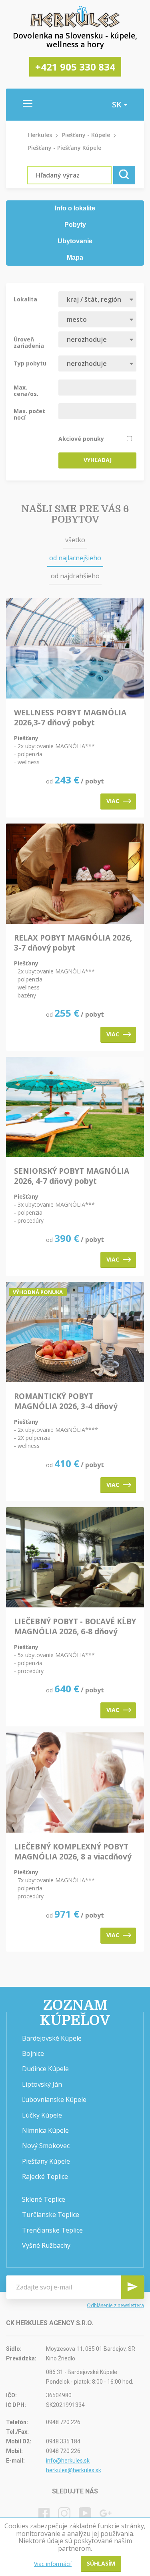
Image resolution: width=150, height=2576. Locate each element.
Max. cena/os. (26, 390)
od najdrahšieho (75, 576)
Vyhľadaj (98, 460)
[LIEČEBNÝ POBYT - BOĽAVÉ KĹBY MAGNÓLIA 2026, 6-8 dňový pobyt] (75, 1558)
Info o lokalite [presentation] (75, 208)
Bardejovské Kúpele (52, 2038)
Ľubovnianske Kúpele (54, 2100)
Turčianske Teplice (51, 2215)
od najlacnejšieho (75, 558)
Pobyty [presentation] (75, 225)
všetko (75, 540)
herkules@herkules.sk (74, 2470)
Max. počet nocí (29, 414)
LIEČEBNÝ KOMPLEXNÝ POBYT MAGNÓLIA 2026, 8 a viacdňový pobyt (73, 1852)
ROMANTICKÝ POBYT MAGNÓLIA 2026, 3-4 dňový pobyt (66, 1401)
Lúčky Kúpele (42, 2115)
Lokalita (25, 299)
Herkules (40, 135)
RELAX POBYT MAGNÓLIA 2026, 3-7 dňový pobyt (73, 943)
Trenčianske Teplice (52, 2230)
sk (118, 105)
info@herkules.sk (68, 2461)
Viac (113, 801)
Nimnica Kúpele (45, 2130)
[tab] (75, 209)
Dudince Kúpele (45, 2069)
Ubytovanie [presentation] (75, 241)
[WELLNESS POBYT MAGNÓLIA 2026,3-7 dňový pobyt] (75, 649)
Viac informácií (53, 2564)
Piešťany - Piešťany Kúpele (65, 148)
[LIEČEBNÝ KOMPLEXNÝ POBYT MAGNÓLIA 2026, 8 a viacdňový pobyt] (75, 1783)
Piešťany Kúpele (46, 2161)
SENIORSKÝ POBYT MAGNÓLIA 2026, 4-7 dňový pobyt (72, 1176)
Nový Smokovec (46, 2146)
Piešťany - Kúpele (86, 135)
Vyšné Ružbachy (46, 2245)
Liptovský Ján (42, 2084)
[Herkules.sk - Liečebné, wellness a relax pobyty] (75, 26)
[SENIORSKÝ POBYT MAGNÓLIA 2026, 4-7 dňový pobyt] (75, 1107)
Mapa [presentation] (75, 257)
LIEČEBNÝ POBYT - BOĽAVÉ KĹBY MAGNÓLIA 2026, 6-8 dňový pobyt (75, 1627)
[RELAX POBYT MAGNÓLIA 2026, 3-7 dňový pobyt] (75, 874)
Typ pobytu (30, 363)
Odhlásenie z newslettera (115, 2306)
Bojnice (33, 2053)
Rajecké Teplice (45, 2176)
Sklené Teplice (44, 2199)
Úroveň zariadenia (29, 342)
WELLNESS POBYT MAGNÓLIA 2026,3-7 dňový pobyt (70, 718)
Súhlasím (101, 2563)
